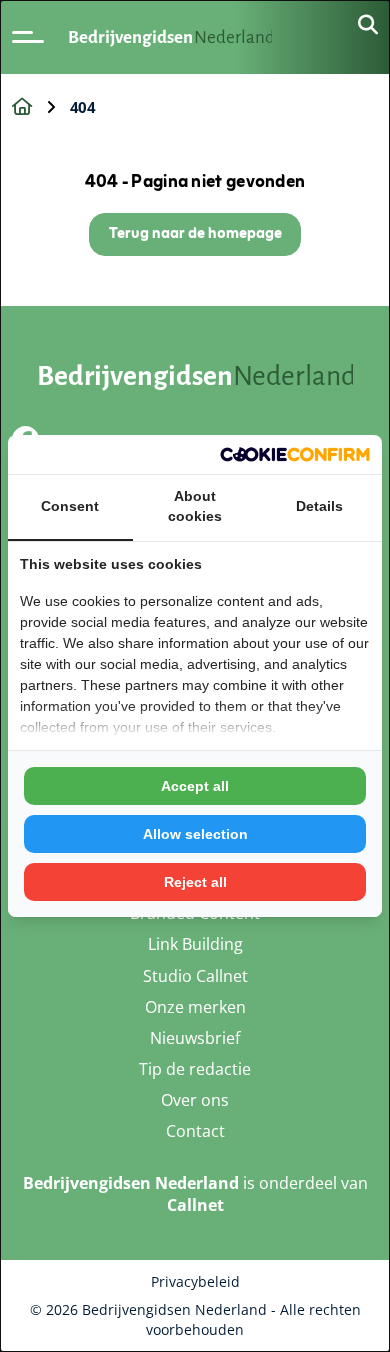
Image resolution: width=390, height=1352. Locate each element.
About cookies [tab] (195, 506)
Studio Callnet (195, 976)
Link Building (195, 944)
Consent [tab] (70, 506)
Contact (195, 1131)
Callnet (195, 1205)
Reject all (195, 882)
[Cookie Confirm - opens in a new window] (295, 454)
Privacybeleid (195, 1281)
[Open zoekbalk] (368, 26)
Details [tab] (319, 506)
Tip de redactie (195, 1069)
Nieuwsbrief (195, 1038)
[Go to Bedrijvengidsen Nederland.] (22, 107)
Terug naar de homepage (195, 234)
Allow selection (195, 834)
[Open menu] (28, 37)
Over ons (195, 1100)
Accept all (195, 786)
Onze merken (195, 1007)
